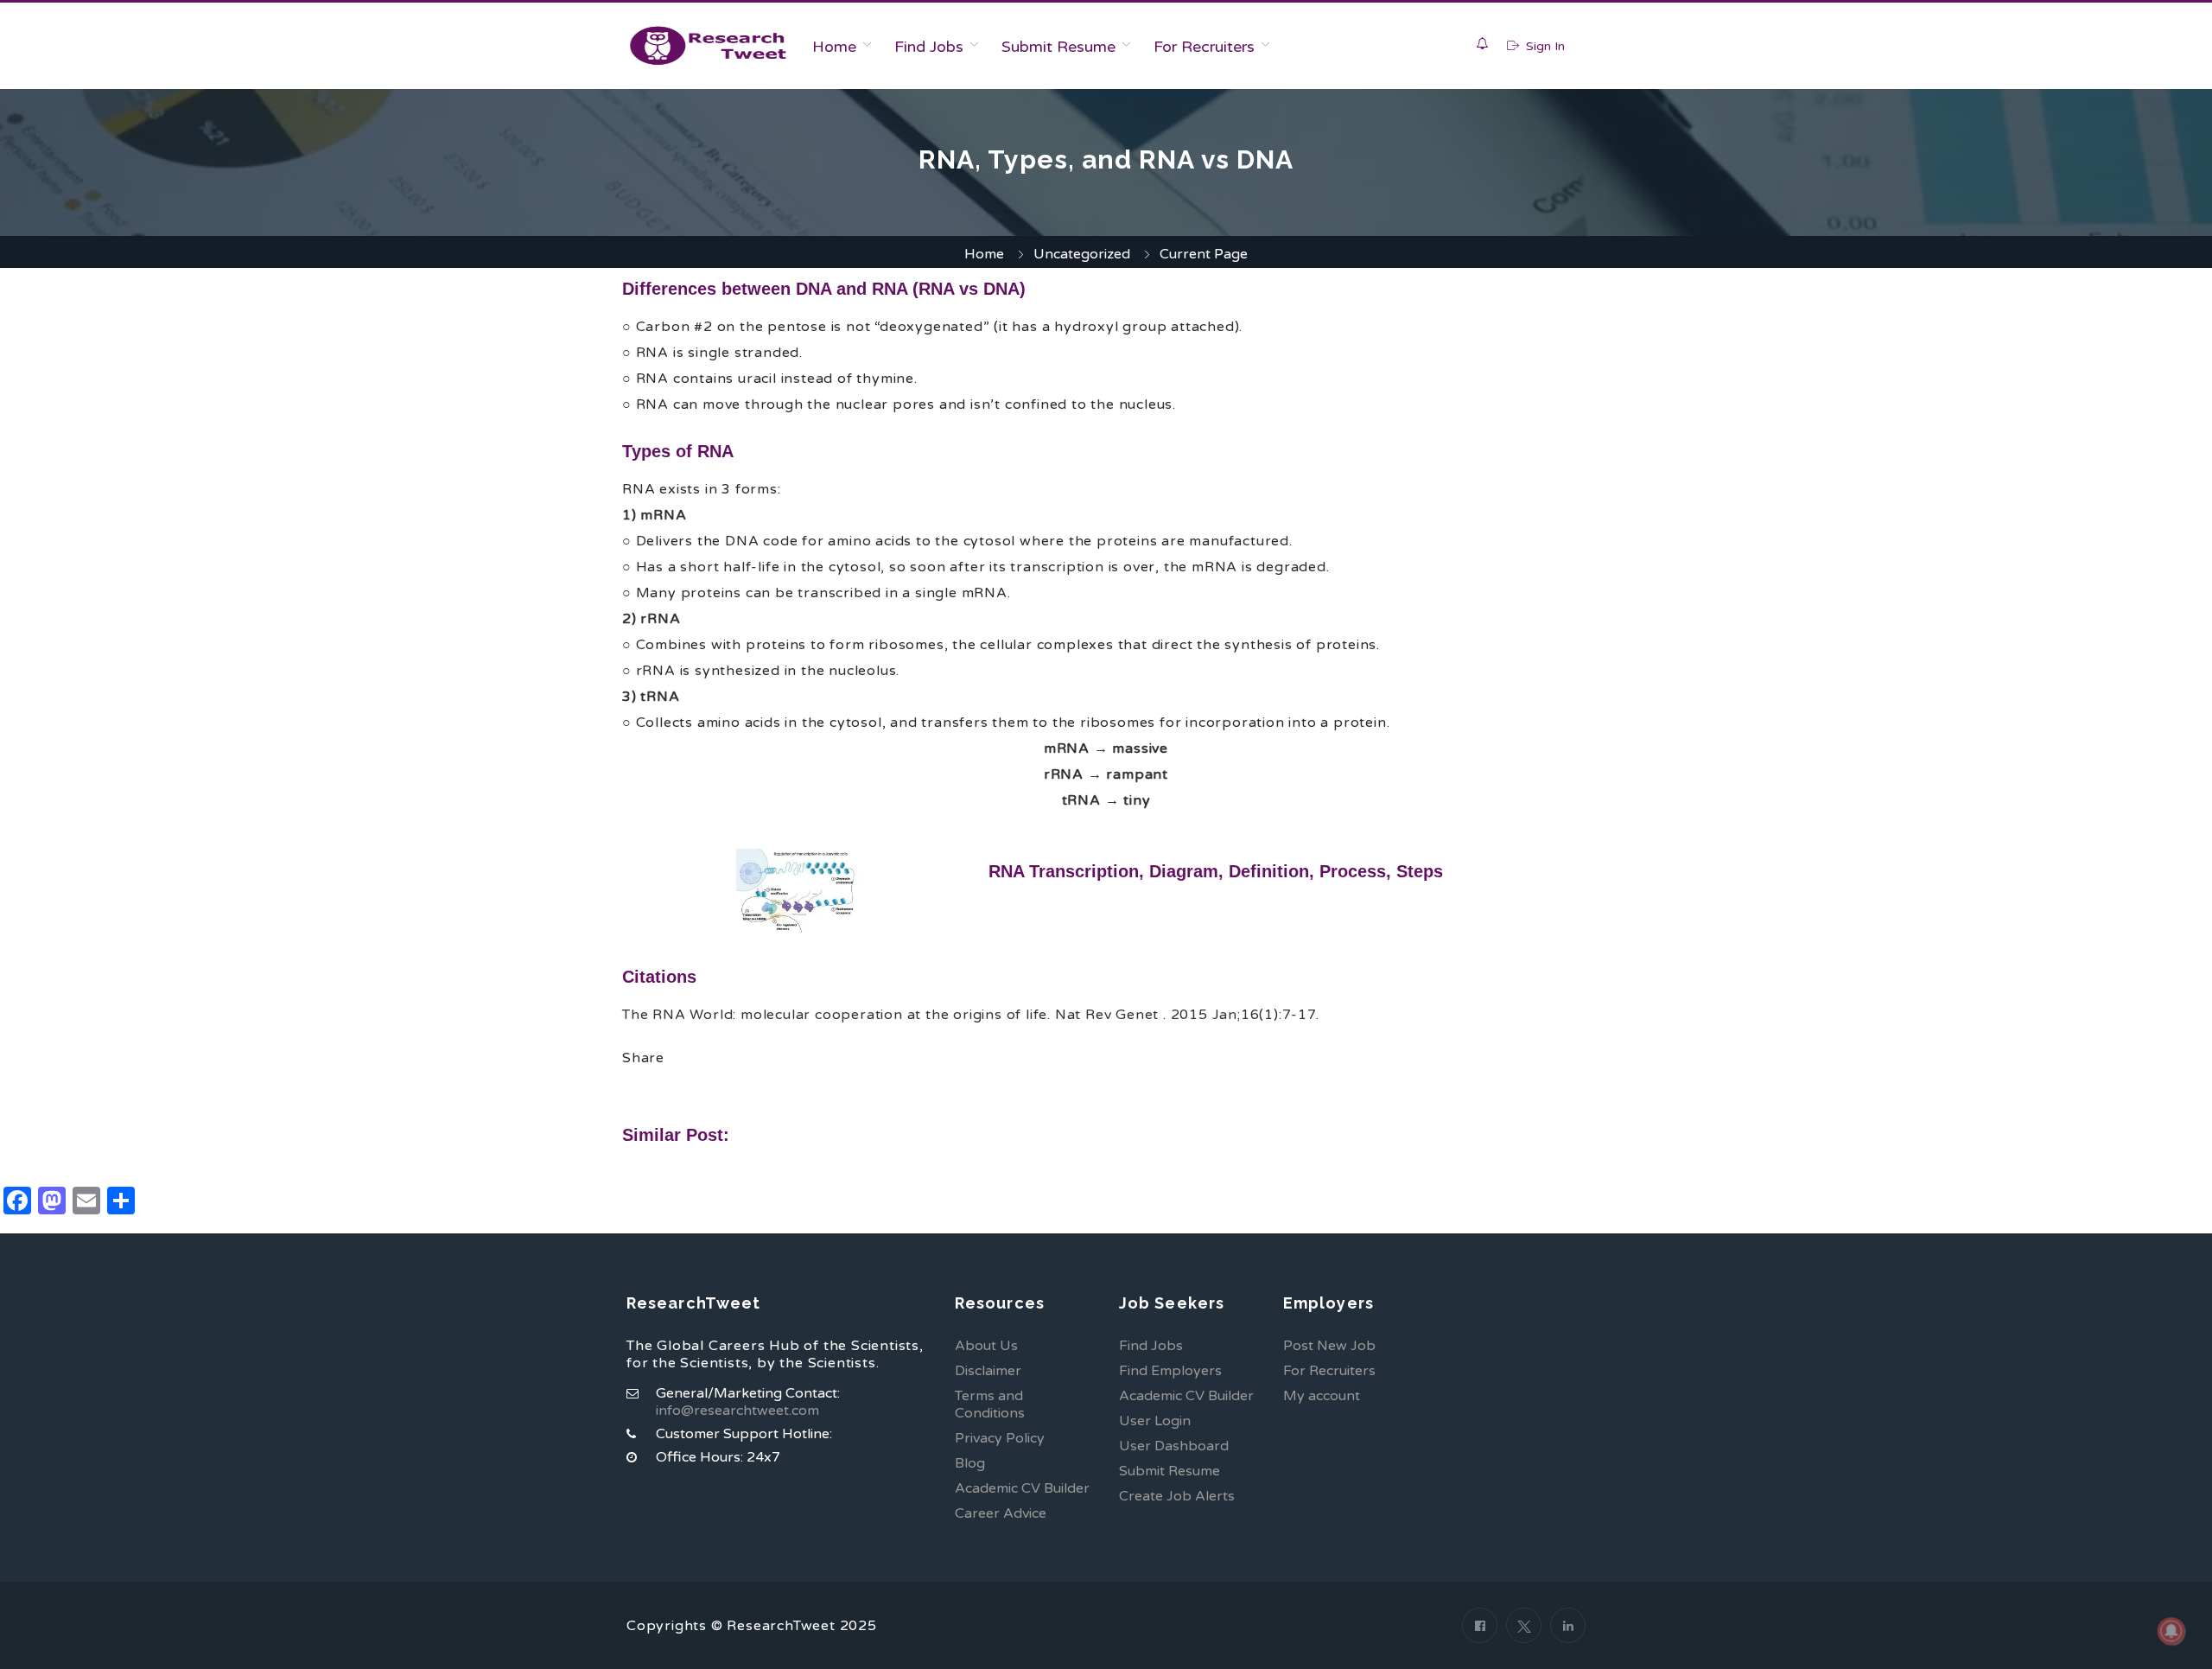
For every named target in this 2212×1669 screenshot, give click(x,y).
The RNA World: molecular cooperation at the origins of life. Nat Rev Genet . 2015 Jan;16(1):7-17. (971, 1015)
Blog (970, 1463)
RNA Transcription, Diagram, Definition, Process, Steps (1216, 871)
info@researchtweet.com (737, 1411)
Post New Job (1329, 1346)
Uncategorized (1082, 254)
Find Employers (1170, 1371)
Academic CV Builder (1022, 1488)
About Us (986, 1346)
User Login (1155, 1421)
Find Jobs (929, 47)
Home (834, 47)
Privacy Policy (1000, 1438)
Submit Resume (1058, 47)
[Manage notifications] (2171, 1631)
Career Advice (1001, 1513)
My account (1322, 1396)
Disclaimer (988, 1371)
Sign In (1544, 46)
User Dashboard (1174, 1446)
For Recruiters (1204, 47)
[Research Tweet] (708, 46)
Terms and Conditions (990, 1405)
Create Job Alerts (1177, 1496)
